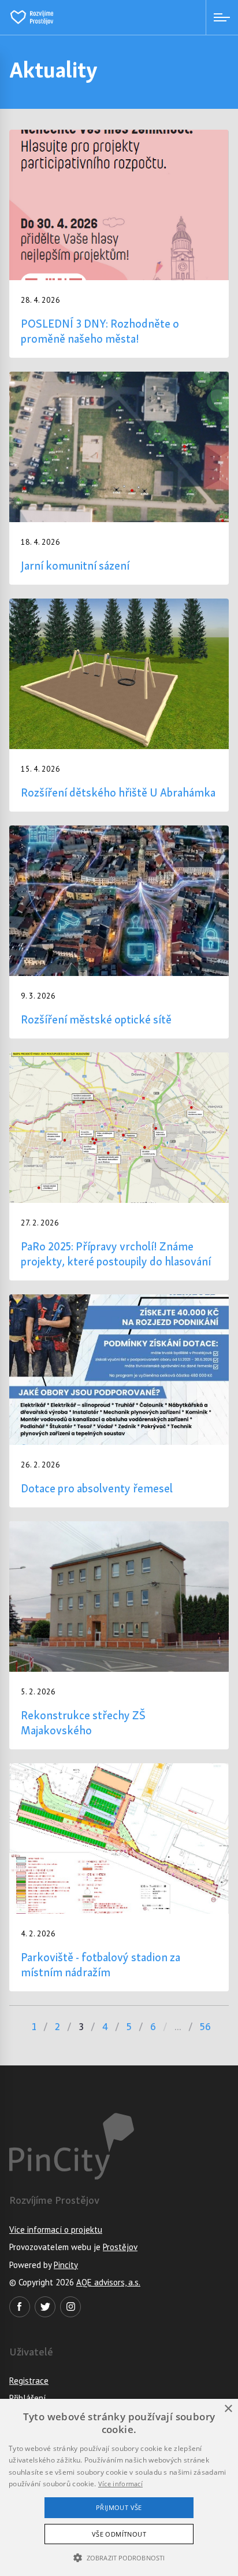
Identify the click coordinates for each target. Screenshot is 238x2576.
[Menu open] (222, 17)
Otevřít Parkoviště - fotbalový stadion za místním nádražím (119, 1877)
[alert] (119, 2487)
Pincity (66, 2265)
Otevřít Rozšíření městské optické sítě (119, 932)
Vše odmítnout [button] (119, 2534)
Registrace (29, 2381)
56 (205, 2027)
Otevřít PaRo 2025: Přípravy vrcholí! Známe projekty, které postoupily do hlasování (119, 1166)
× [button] (228, 2409)
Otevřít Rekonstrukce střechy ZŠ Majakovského (119, 1635)
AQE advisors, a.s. (108, 2282)
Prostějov (120, 2247)
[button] (119, 2557)
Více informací (120, 2484)
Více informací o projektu (56, 2230)
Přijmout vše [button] (119, 2507)
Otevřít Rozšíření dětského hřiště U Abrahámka (119, 705)
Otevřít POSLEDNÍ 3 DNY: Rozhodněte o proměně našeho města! (119, 244)
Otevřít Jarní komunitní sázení (119, 478)
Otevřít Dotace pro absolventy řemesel (119, 1401)
